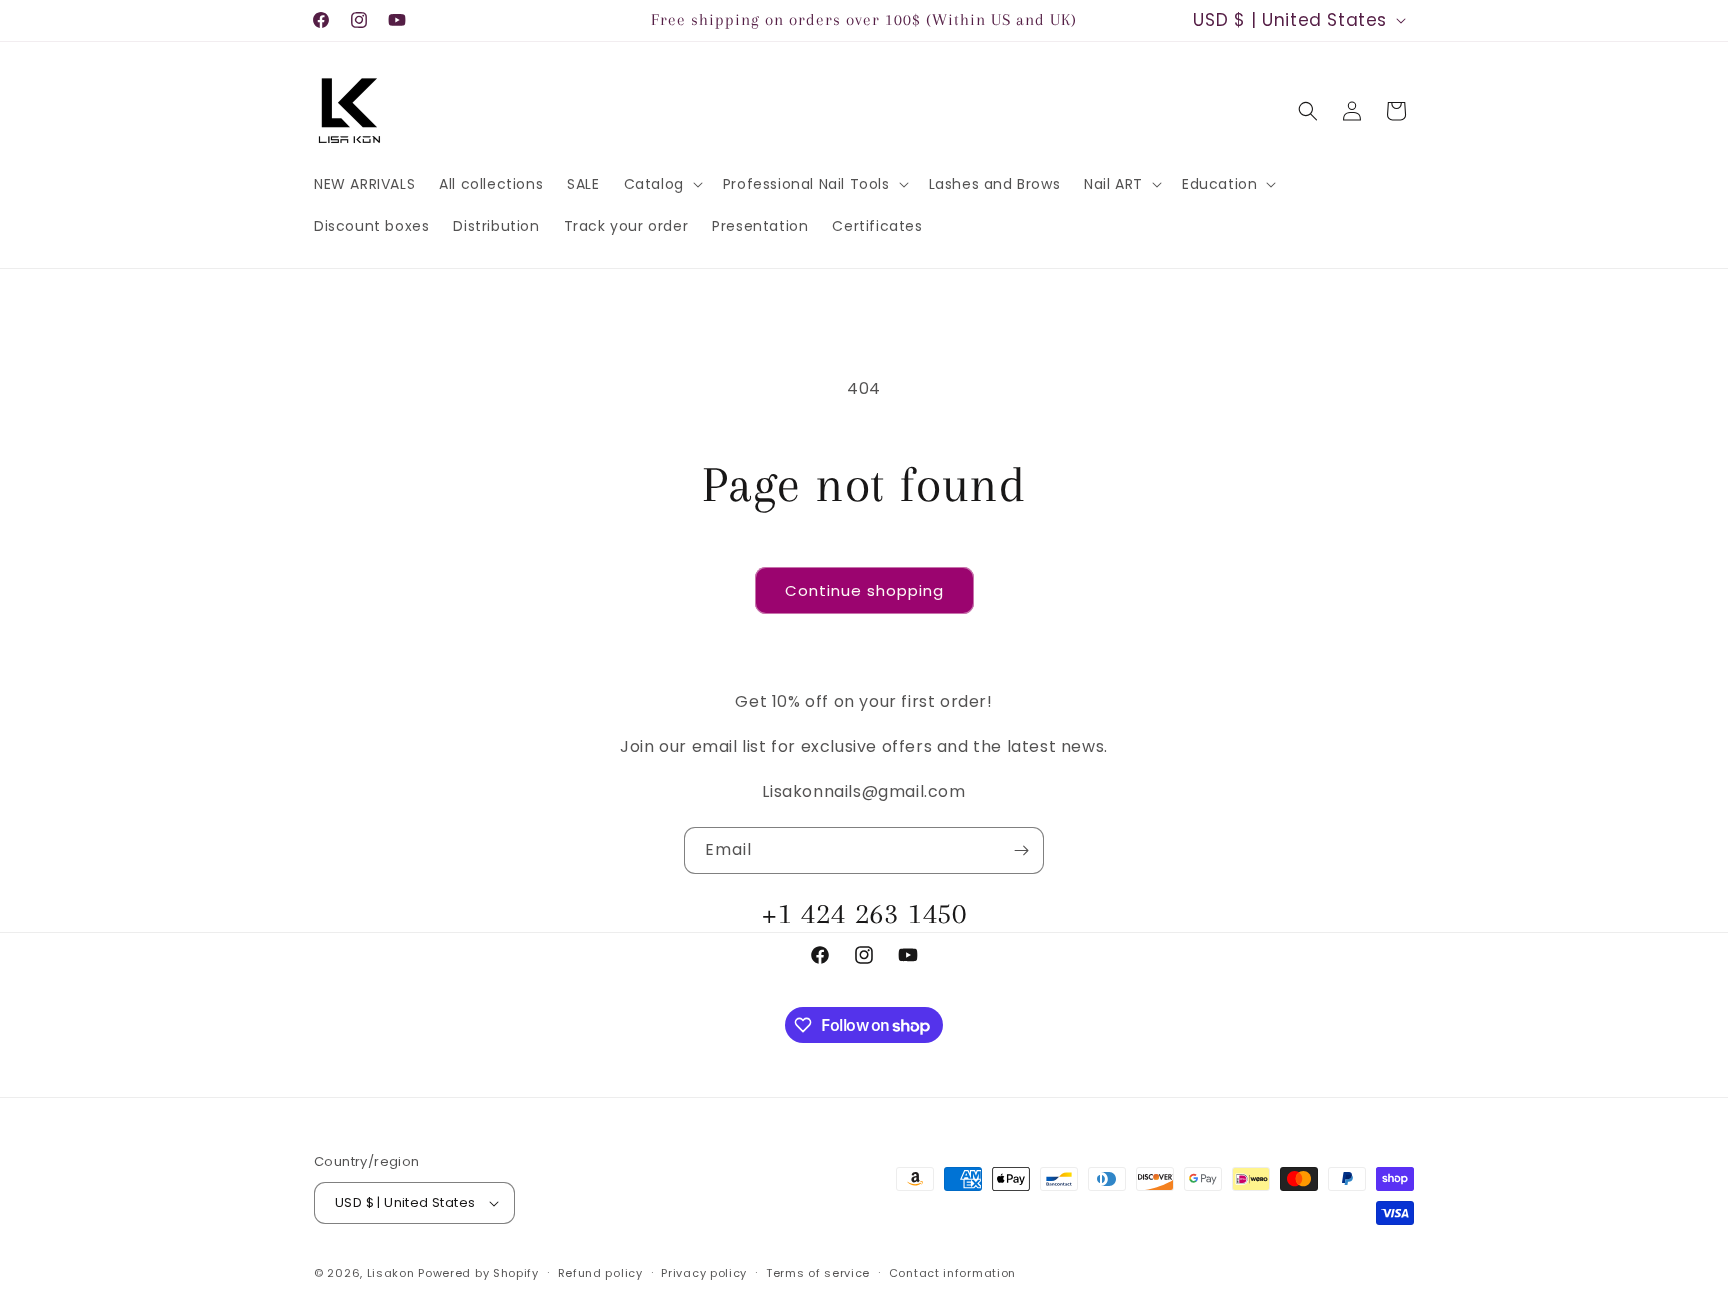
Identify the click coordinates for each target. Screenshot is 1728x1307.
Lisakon (391, 1273)
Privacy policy (704, 1273)
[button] (661, 184)
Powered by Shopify (478, 1273)
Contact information (952, 1273)
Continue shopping (864, 590)
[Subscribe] (1021, 850)
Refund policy (600, 1273)
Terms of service (818, 1273)
